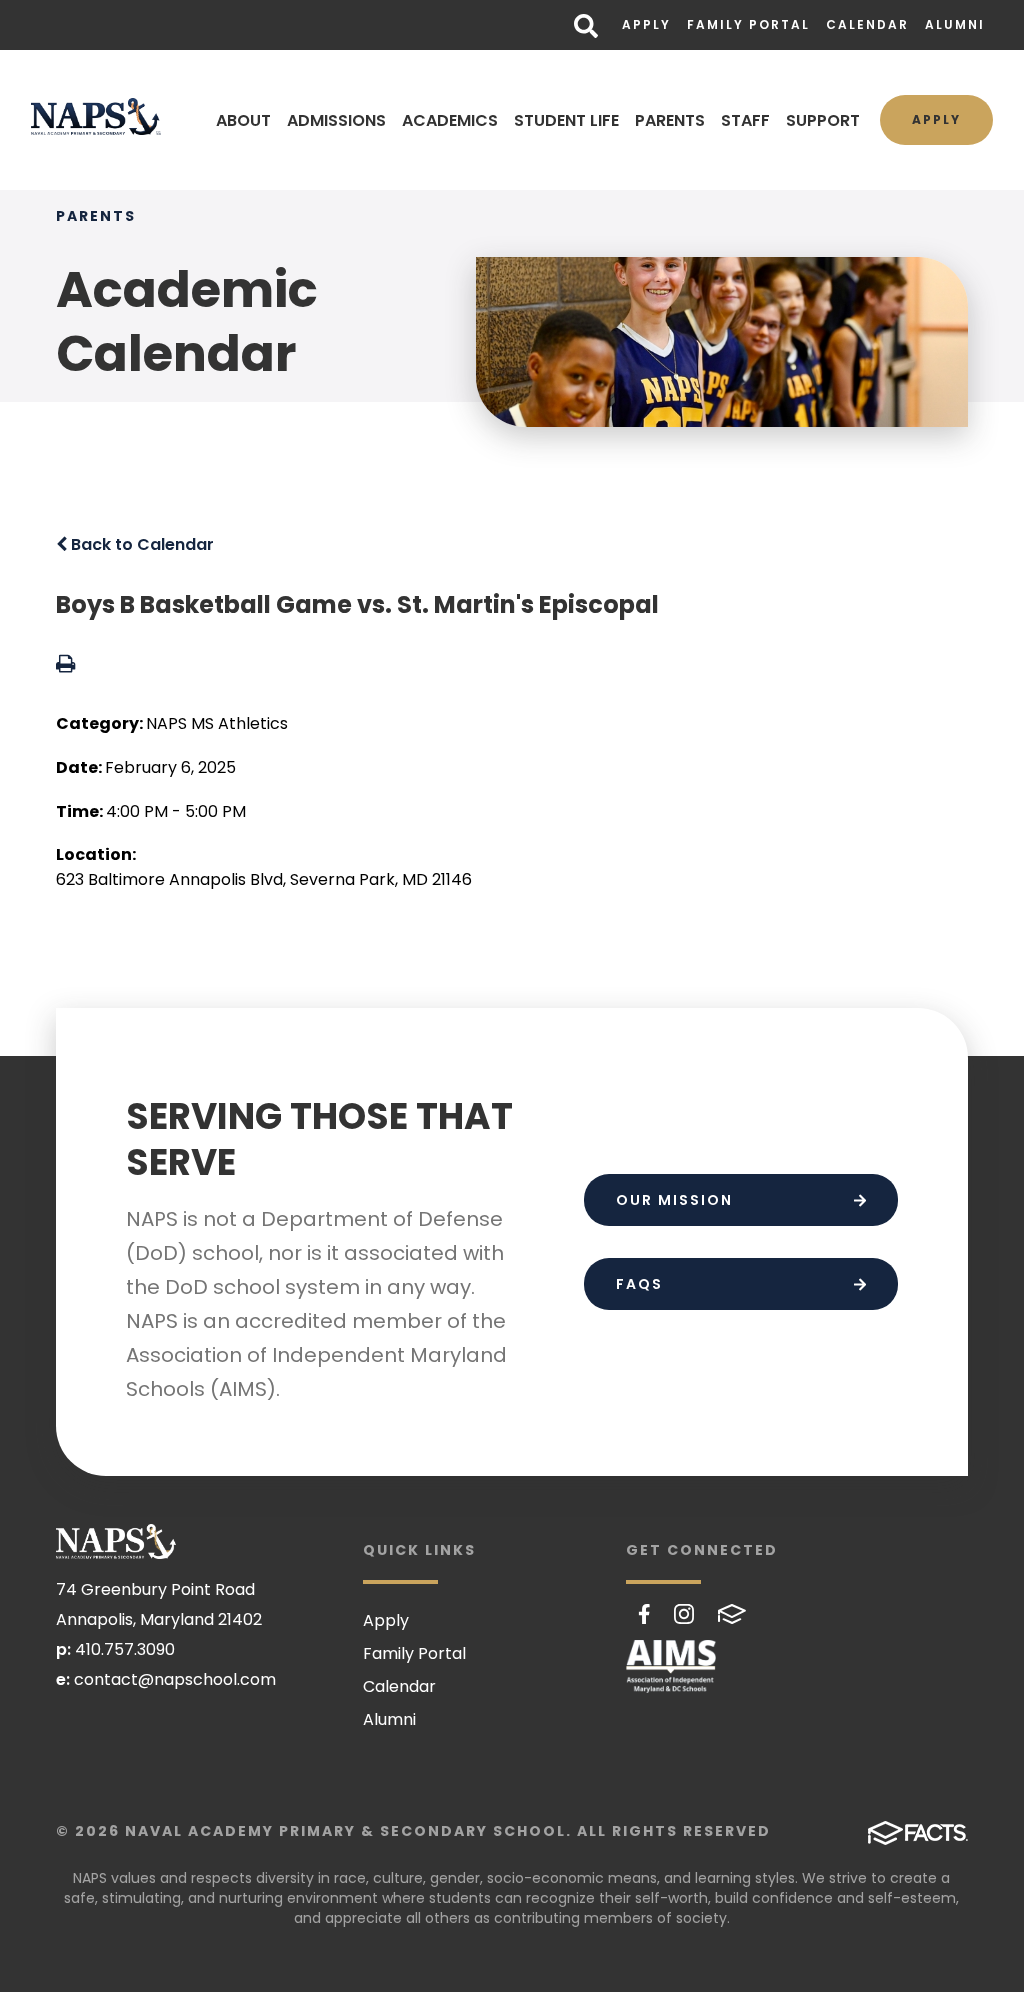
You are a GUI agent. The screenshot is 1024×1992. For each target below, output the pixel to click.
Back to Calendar (140, 544)
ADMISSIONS (336, 120)
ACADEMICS (450, 120)
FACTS (732, 1614)
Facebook (644, 1614)
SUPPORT (823, 120)
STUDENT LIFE (566, 120)
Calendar (867, 24)
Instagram (684, 1614)
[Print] (65, 665)
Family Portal (748, 24)
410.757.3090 (125, 1649)
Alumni (955, 24)
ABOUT (243, 120)
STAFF (745, 120)
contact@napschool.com (175, 1679)
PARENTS (670, 120)
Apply (646, 24)
